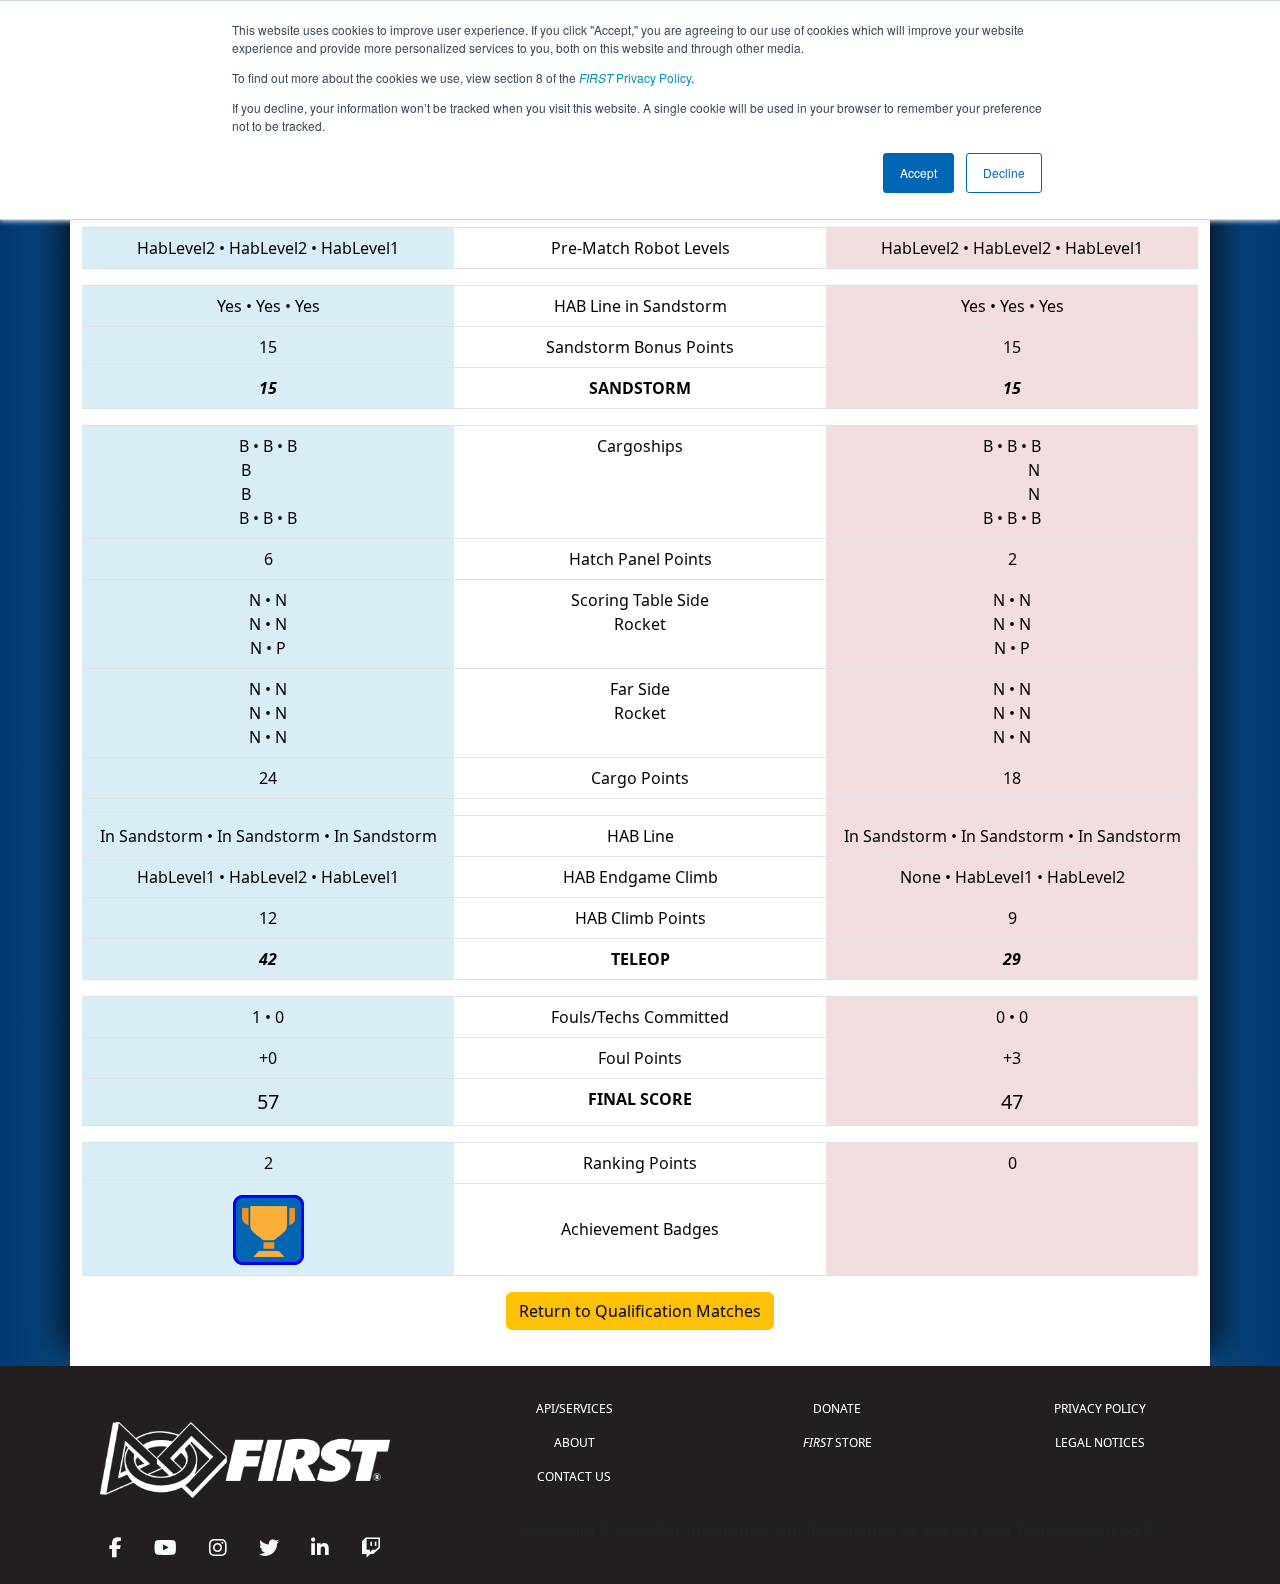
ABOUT (574, 1442)
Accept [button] (918, 172)
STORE (837, 1442)
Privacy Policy (635, 77)
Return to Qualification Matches (640, 1311)
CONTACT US (574, 1476)
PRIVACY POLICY (1100, 1408)
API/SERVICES (574, 1408)
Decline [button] (1004, 172)
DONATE (837, 1408)
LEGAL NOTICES (1100, 1442)
